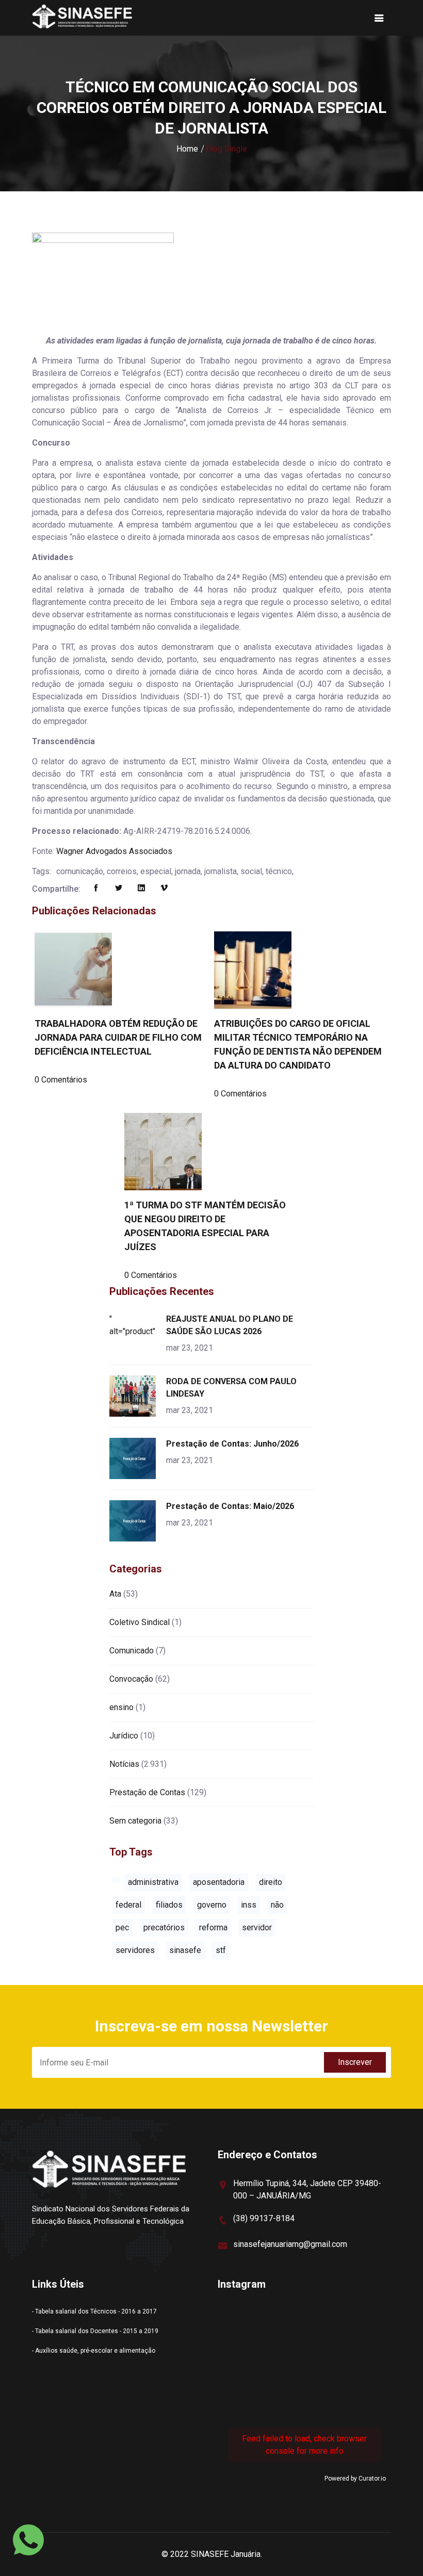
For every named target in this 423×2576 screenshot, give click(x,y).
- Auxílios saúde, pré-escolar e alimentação (94, 2351)
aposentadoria (219, 1882)
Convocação (131, 1679)
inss (249, 1905)
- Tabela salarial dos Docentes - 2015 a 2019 (95, 2331)
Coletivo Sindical (140, 1622)
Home (187, 149)
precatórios (164, 1927)
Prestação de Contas (147, 1792)
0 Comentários (61, 1080)
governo (212, 1905)
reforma (213, 1927)
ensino (121, 1707)
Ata (115, 1594)
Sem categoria (135, 1821)
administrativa (153, 1882)
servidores (135, 1950)
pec (122, 1927)
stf (221, 1950)
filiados (169, 1905)
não (277, 1905)
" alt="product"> (134, 1325)
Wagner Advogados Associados (114, 851)
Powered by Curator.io (355, 2479)
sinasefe (185, 1950)
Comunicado (132, 1651)
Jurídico (124, 1736)
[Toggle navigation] (379, 18)
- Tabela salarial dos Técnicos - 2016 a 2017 (94, 2311)
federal (128, 1905)
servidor (257, 1927)
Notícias (124, 1764)
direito (271, 1882)
